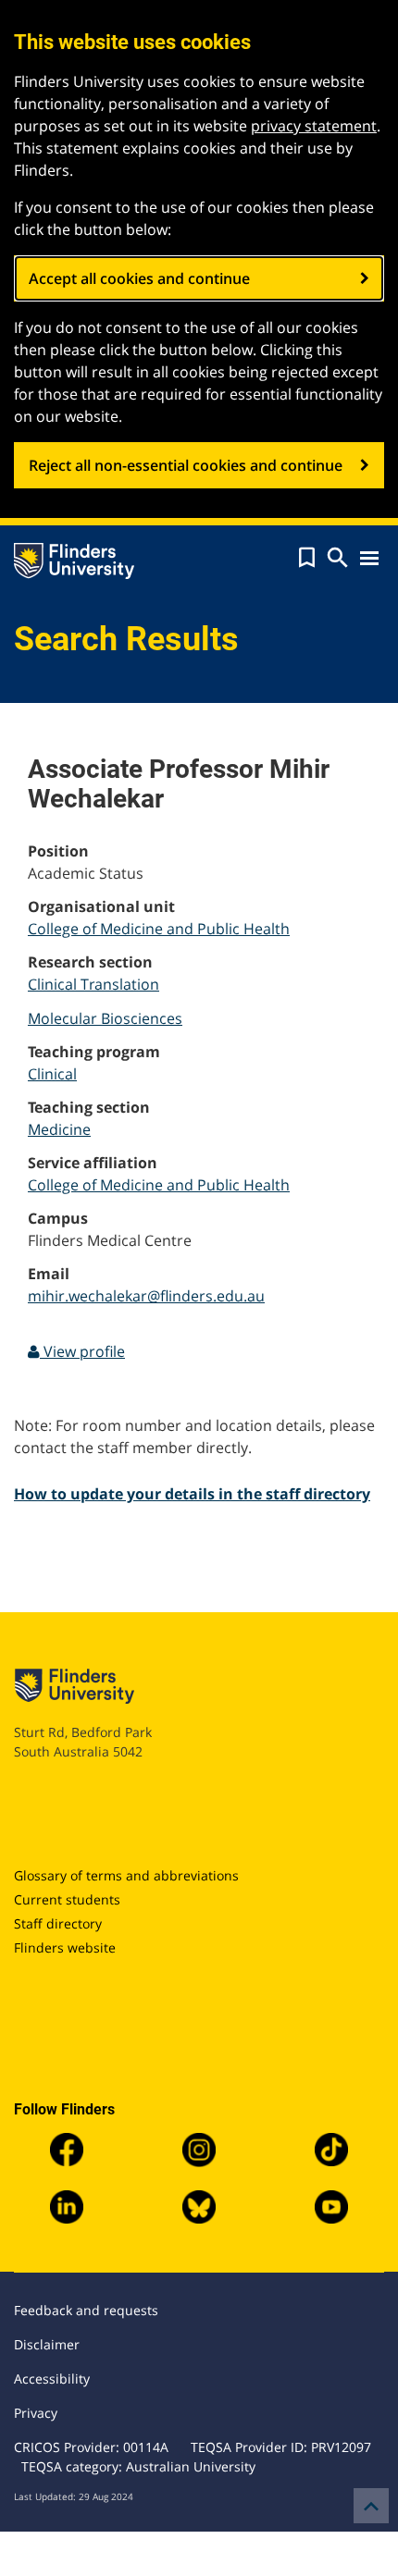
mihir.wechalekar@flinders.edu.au (146, 1296)
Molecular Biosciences (105, 1018)
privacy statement (314, 126)
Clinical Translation (93, 984)
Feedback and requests (86, 2310)
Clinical (52, 1074)
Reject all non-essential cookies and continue (186, 465)
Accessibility (52, 2379)
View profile (82, 1351)
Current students (67, 1899)
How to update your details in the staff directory (192, 1494)
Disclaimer (47, 2344)
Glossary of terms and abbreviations (126, 1875)
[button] (307, 558)
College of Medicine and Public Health (159, 929)
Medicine (59, 1129)
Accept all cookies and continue (139, 278)
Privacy (36, 2413)
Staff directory (58, 1923)
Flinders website (65, 1947)
